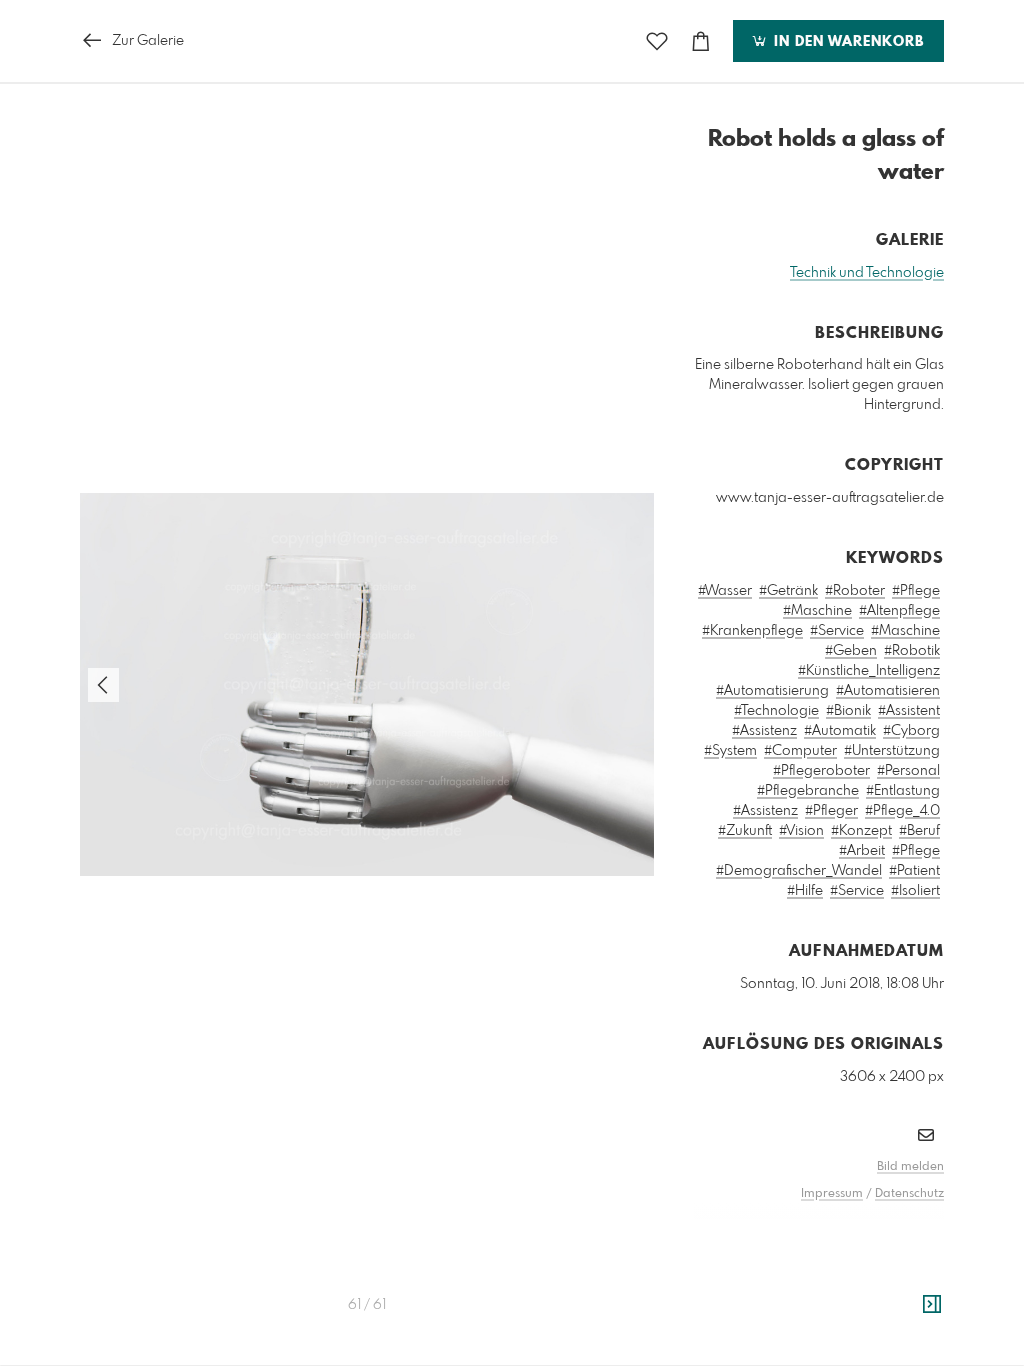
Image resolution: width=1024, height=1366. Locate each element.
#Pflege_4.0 (902, 811)
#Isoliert (915, 891)
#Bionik (848, 711)
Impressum (832, 1194)
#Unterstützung (892, 751)
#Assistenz (764, 731)
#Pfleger (831, 811)
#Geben (851, 651)
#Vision (801, 831)
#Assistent (909, 711)
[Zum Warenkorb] (701, 41)
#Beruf (919, 831)
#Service (837, 631)
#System (730, 751)
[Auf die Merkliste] (657, 41)
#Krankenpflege (752, 631)
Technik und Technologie (867, 273)
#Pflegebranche (808, 791)
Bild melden (910, 1167)
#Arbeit (862, 851)
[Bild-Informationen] (932, 1305)
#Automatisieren (888, 691)
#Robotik (912, 651)
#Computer (800, 751)
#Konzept (861, 831)
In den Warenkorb (846, 42)
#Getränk (788, 591)
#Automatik (840, 731)
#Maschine (817, 611)
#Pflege (916, 591)
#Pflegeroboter (821, 771)
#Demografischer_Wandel (799, 871)
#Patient (914, 871)
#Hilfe (805, 891)
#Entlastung (903, 791)
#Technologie (776, 711)
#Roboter (855, 591)
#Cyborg (911, 731)
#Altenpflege (899, 611)
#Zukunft (745, 831)
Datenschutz (909, 1194)
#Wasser (725, 591)
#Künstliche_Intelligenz (869, 671)
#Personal (908, 771)
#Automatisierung (772, 691)
